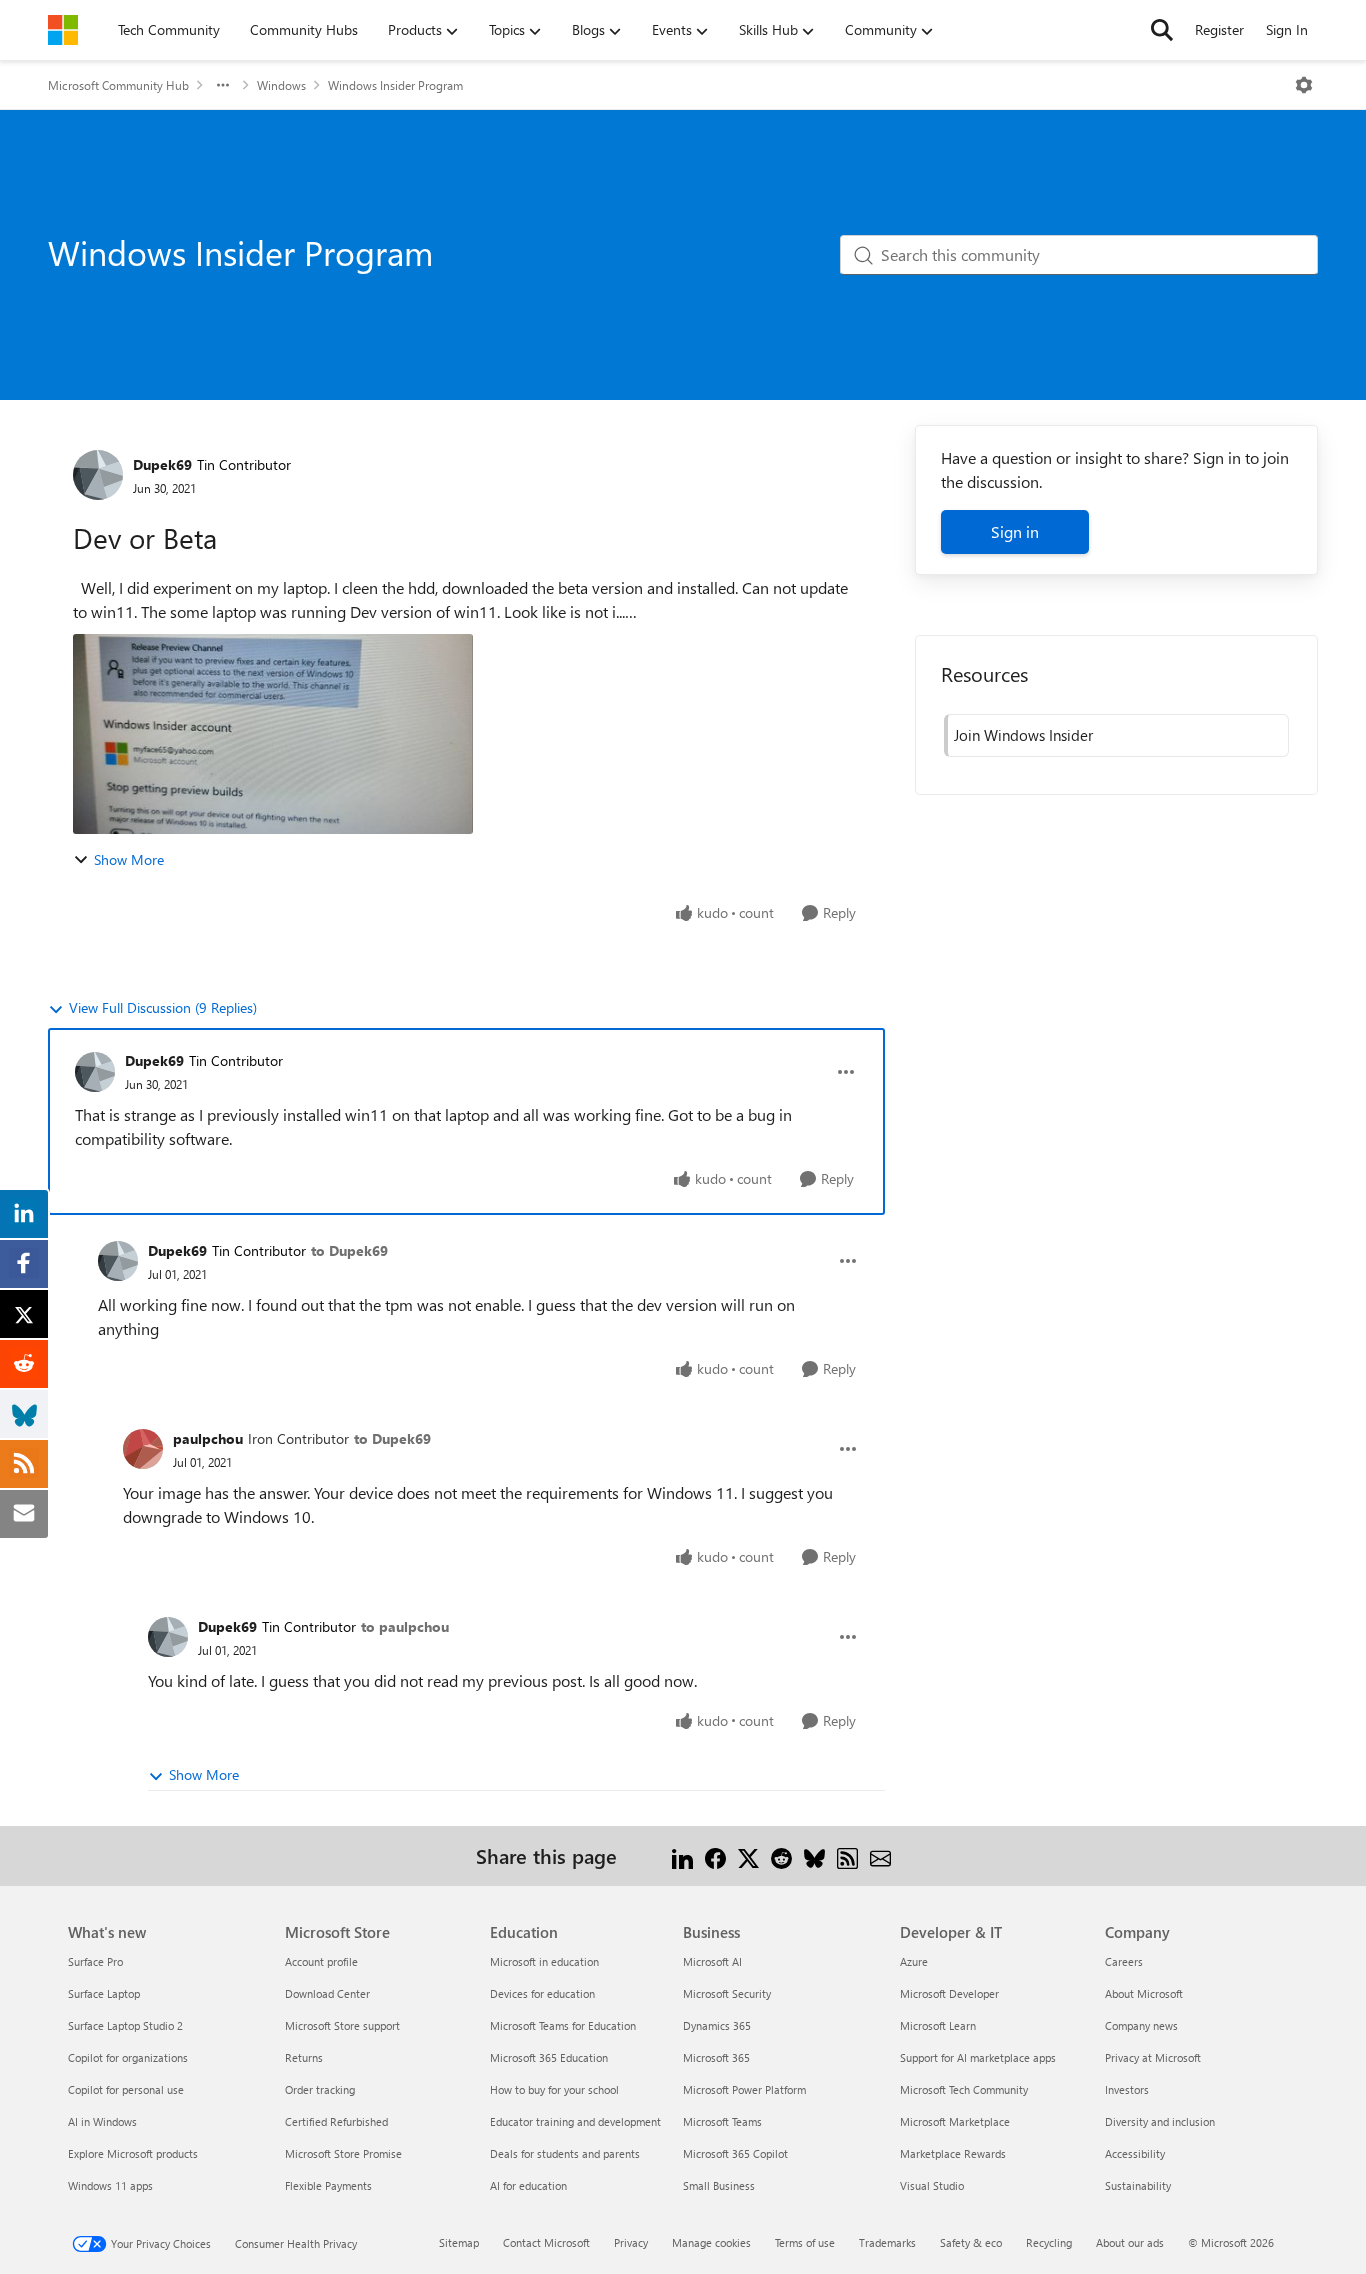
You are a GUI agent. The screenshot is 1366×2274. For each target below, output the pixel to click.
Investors (1127, 2089)
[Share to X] (748, 1855)
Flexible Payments (328, 2185)
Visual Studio (932, 2185)
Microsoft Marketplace (955, 2121)
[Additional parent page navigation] (223, 85)
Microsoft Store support (342, 2025)
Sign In (1287, 29)
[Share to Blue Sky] (814, 1855)
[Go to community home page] (63, 30)
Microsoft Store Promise (343, 2153)
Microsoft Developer (949, 1993)
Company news (1141, 2025)
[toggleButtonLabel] (1304, 85)
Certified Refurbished (336, 2121)
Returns (304, 2057)
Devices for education (542, 1993)
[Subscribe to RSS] (847, 1855)
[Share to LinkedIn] (682, 1855)
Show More (129, 859)
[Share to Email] (880, 1855)
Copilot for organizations (128, 2057)
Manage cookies (711, 2242)
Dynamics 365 (717, 2025)
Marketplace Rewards (953, 2153)
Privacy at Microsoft (1153, 2057)
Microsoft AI (712, 1961)
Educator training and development (575, 2121)
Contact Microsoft (546, 2242)
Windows (281, 85)
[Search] (1162, 30)
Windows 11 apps (110, 2185)
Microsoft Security (727, 1993)
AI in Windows (102, 2121)
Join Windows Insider (1023, 735)
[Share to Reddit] (781, 1855)
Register (1219, 29)
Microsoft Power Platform (744, 2089)
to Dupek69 (349, 1250)
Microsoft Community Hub (118, 85)
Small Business (719, 2185)
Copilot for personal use (126, 2089)
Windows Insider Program (395, 85)
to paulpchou (405, 1626)
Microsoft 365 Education (549, 2057)
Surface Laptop (104, 1993)
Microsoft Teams (722, 2121)
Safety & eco (971, 2242)
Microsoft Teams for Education (563, 2025)
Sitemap (459, 2242)
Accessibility (1135, 2153)
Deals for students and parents (565, 2153)
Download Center (327, 1993)
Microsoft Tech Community (964, 2089)
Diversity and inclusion (1160, 2121)
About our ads (1130, 2242)
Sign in (1015, 531)
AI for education (528, 2185)
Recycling (1049, 2242)
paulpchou (208, 1438)
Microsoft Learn (938, 2025)
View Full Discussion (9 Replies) (163, 1007)
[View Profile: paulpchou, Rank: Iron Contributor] (143, 1449)
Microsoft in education (544, 1961)
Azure (914, 1961)
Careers (1124, 1961)
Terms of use (805, 2242)
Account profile (321, 1961)
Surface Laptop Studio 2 (125, 2025)
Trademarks (887, 2242)
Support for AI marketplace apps (978, 2057)
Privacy (631, 2242)
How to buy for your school (554, 2089)
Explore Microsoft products (133, 2153)
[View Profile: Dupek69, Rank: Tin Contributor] (98, 475)
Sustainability (1138, 2185)
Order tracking (320, 2089)
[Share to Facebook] (715, 1855)
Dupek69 (162, 464)
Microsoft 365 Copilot (735, 2153)
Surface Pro (95, 1961)
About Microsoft (1144, 1993)
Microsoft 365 (716, 2057)
